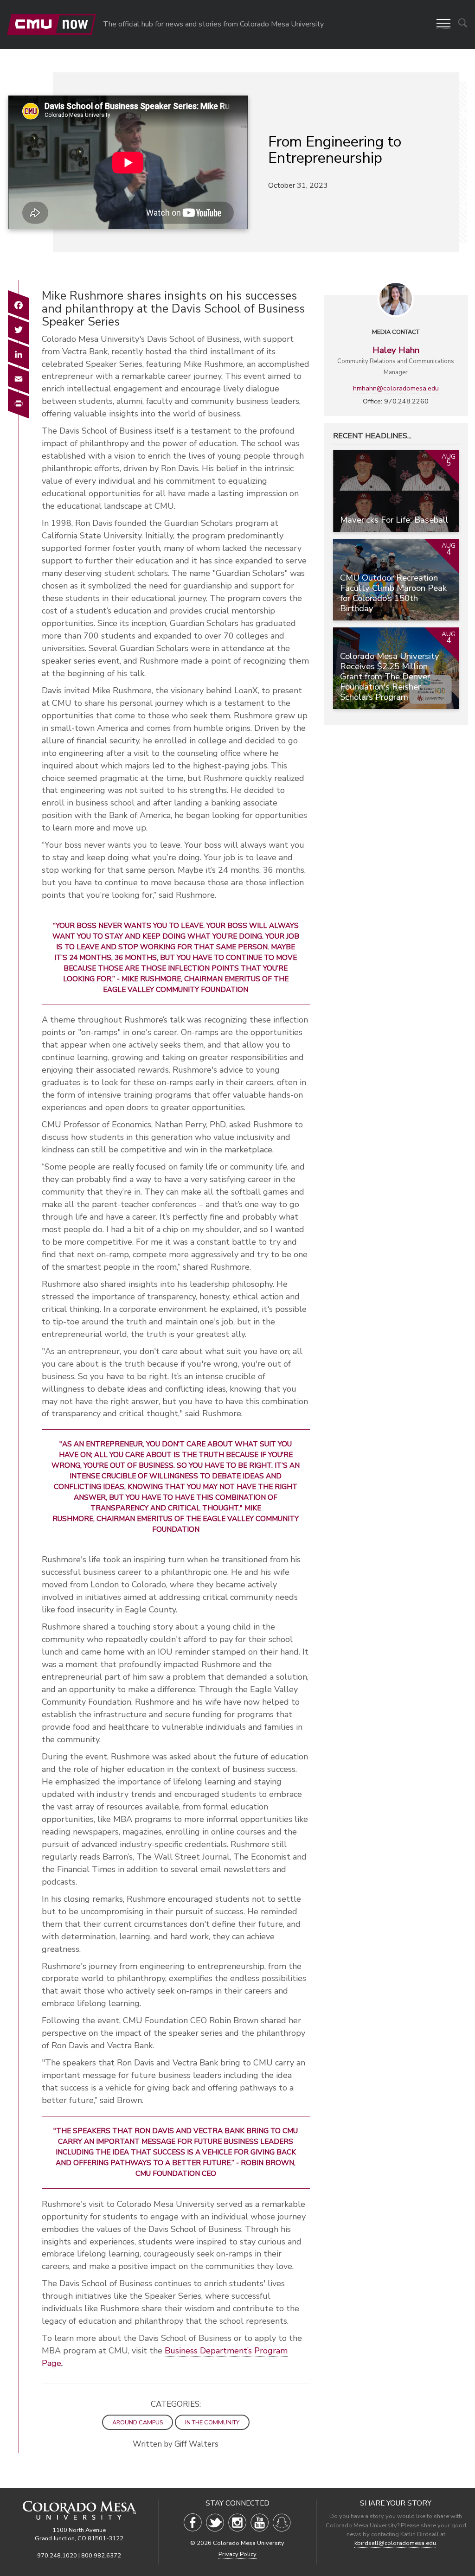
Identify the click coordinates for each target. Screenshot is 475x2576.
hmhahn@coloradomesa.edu (396, 388)
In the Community (212, 2422)
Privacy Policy (237, 2554)
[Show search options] (463, 23)
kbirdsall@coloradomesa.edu (395, 2543)
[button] (443, 24)
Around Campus (138, 2422)
